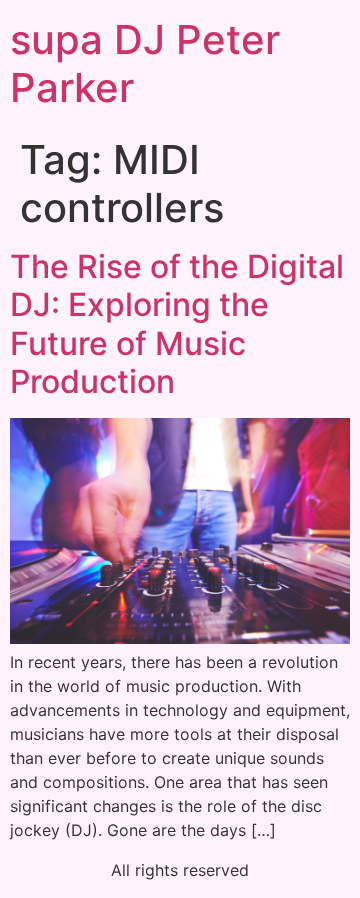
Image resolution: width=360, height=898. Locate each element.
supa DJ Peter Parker (145, 63)
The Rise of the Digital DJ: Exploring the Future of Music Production (177, 324)
